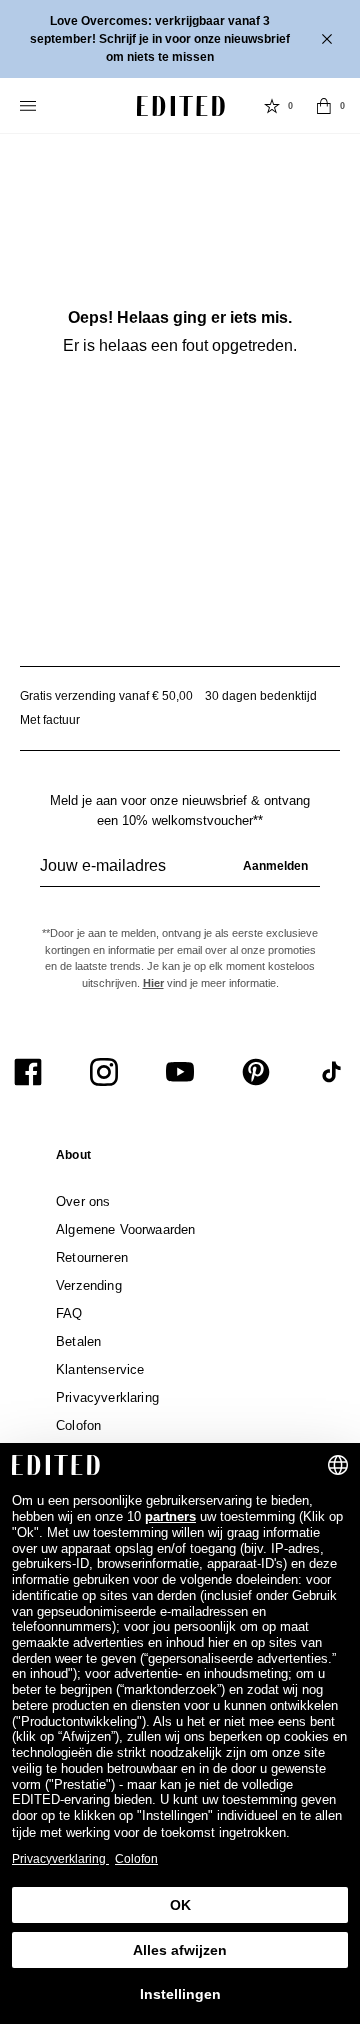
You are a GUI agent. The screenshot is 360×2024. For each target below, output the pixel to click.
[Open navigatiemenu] (30, 106)
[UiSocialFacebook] (28, 1072)
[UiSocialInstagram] (104, 1072)
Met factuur (50, 720)
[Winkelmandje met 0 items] (324, 106)
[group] (180, 874)
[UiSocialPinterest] (256, 1072)
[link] (73, 1159)
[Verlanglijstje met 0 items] (272, 106)
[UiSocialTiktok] (332, 1072)
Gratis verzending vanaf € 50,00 (106, 696)
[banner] (180, 39)
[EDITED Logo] (181, 106)
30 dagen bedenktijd (261, 696)
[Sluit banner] (329, 39)
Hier (153, 983)
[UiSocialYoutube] (180, 1072)
